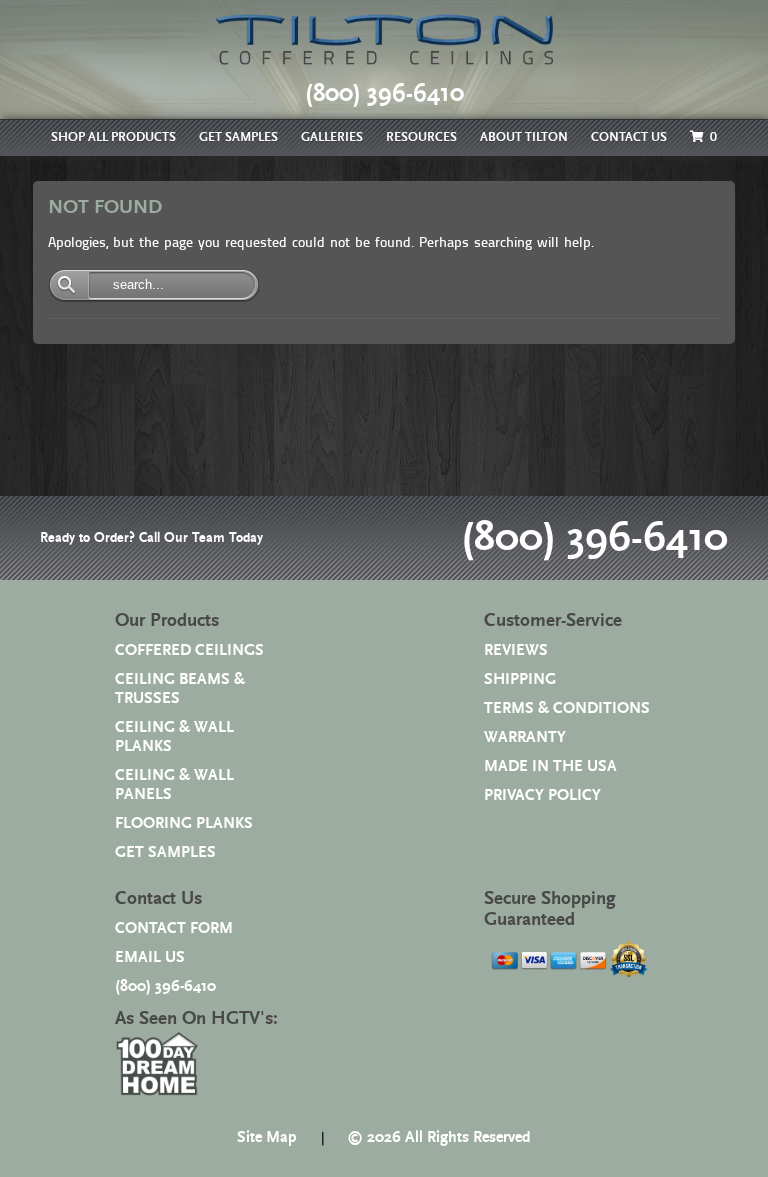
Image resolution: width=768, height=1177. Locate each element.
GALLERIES (332, 137)
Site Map (267, 1137)
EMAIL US (150, 957)
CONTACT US (629, 137)
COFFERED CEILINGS (189, 650)
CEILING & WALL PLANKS (174, 737)
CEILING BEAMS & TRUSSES (180, 689)
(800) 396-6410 (594, 538)
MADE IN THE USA (550, 766)
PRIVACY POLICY (542, 795)
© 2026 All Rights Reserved (439, 1137)
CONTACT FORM (174, 928)
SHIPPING (520, 679)
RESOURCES (421, 137)
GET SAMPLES (238, 137)
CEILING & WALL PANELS (174, 785)
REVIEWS (516, 650)
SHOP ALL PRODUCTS (113, 137)
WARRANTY (525, 737)
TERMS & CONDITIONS (567, 708)
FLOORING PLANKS (184, 823)
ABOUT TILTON (524, 137)
